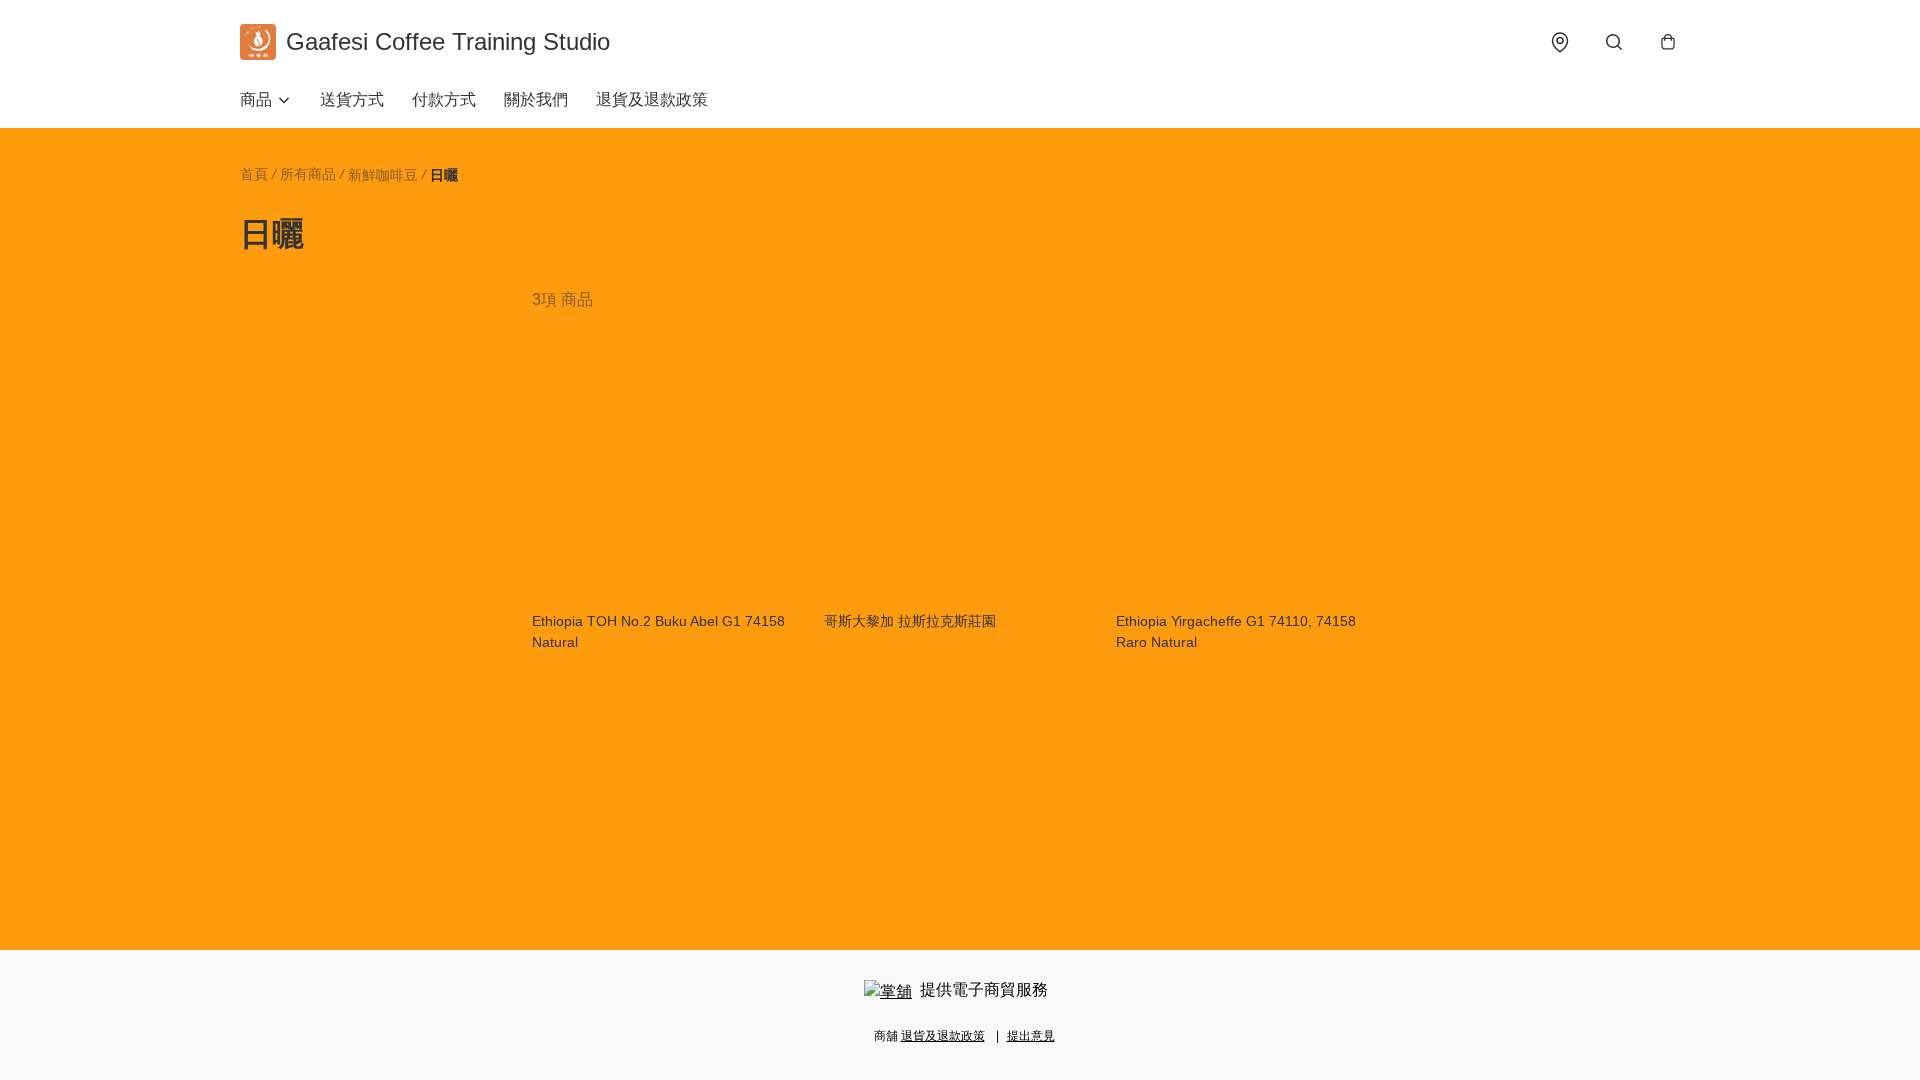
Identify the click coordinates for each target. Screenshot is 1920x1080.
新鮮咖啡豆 (383, 175)
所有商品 (308, 174)
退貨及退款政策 (652, 99)
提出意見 (1031, 1036)
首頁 (254, 174)
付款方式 (444, 99)
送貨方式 (352, 99)
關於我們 (536, 99)
